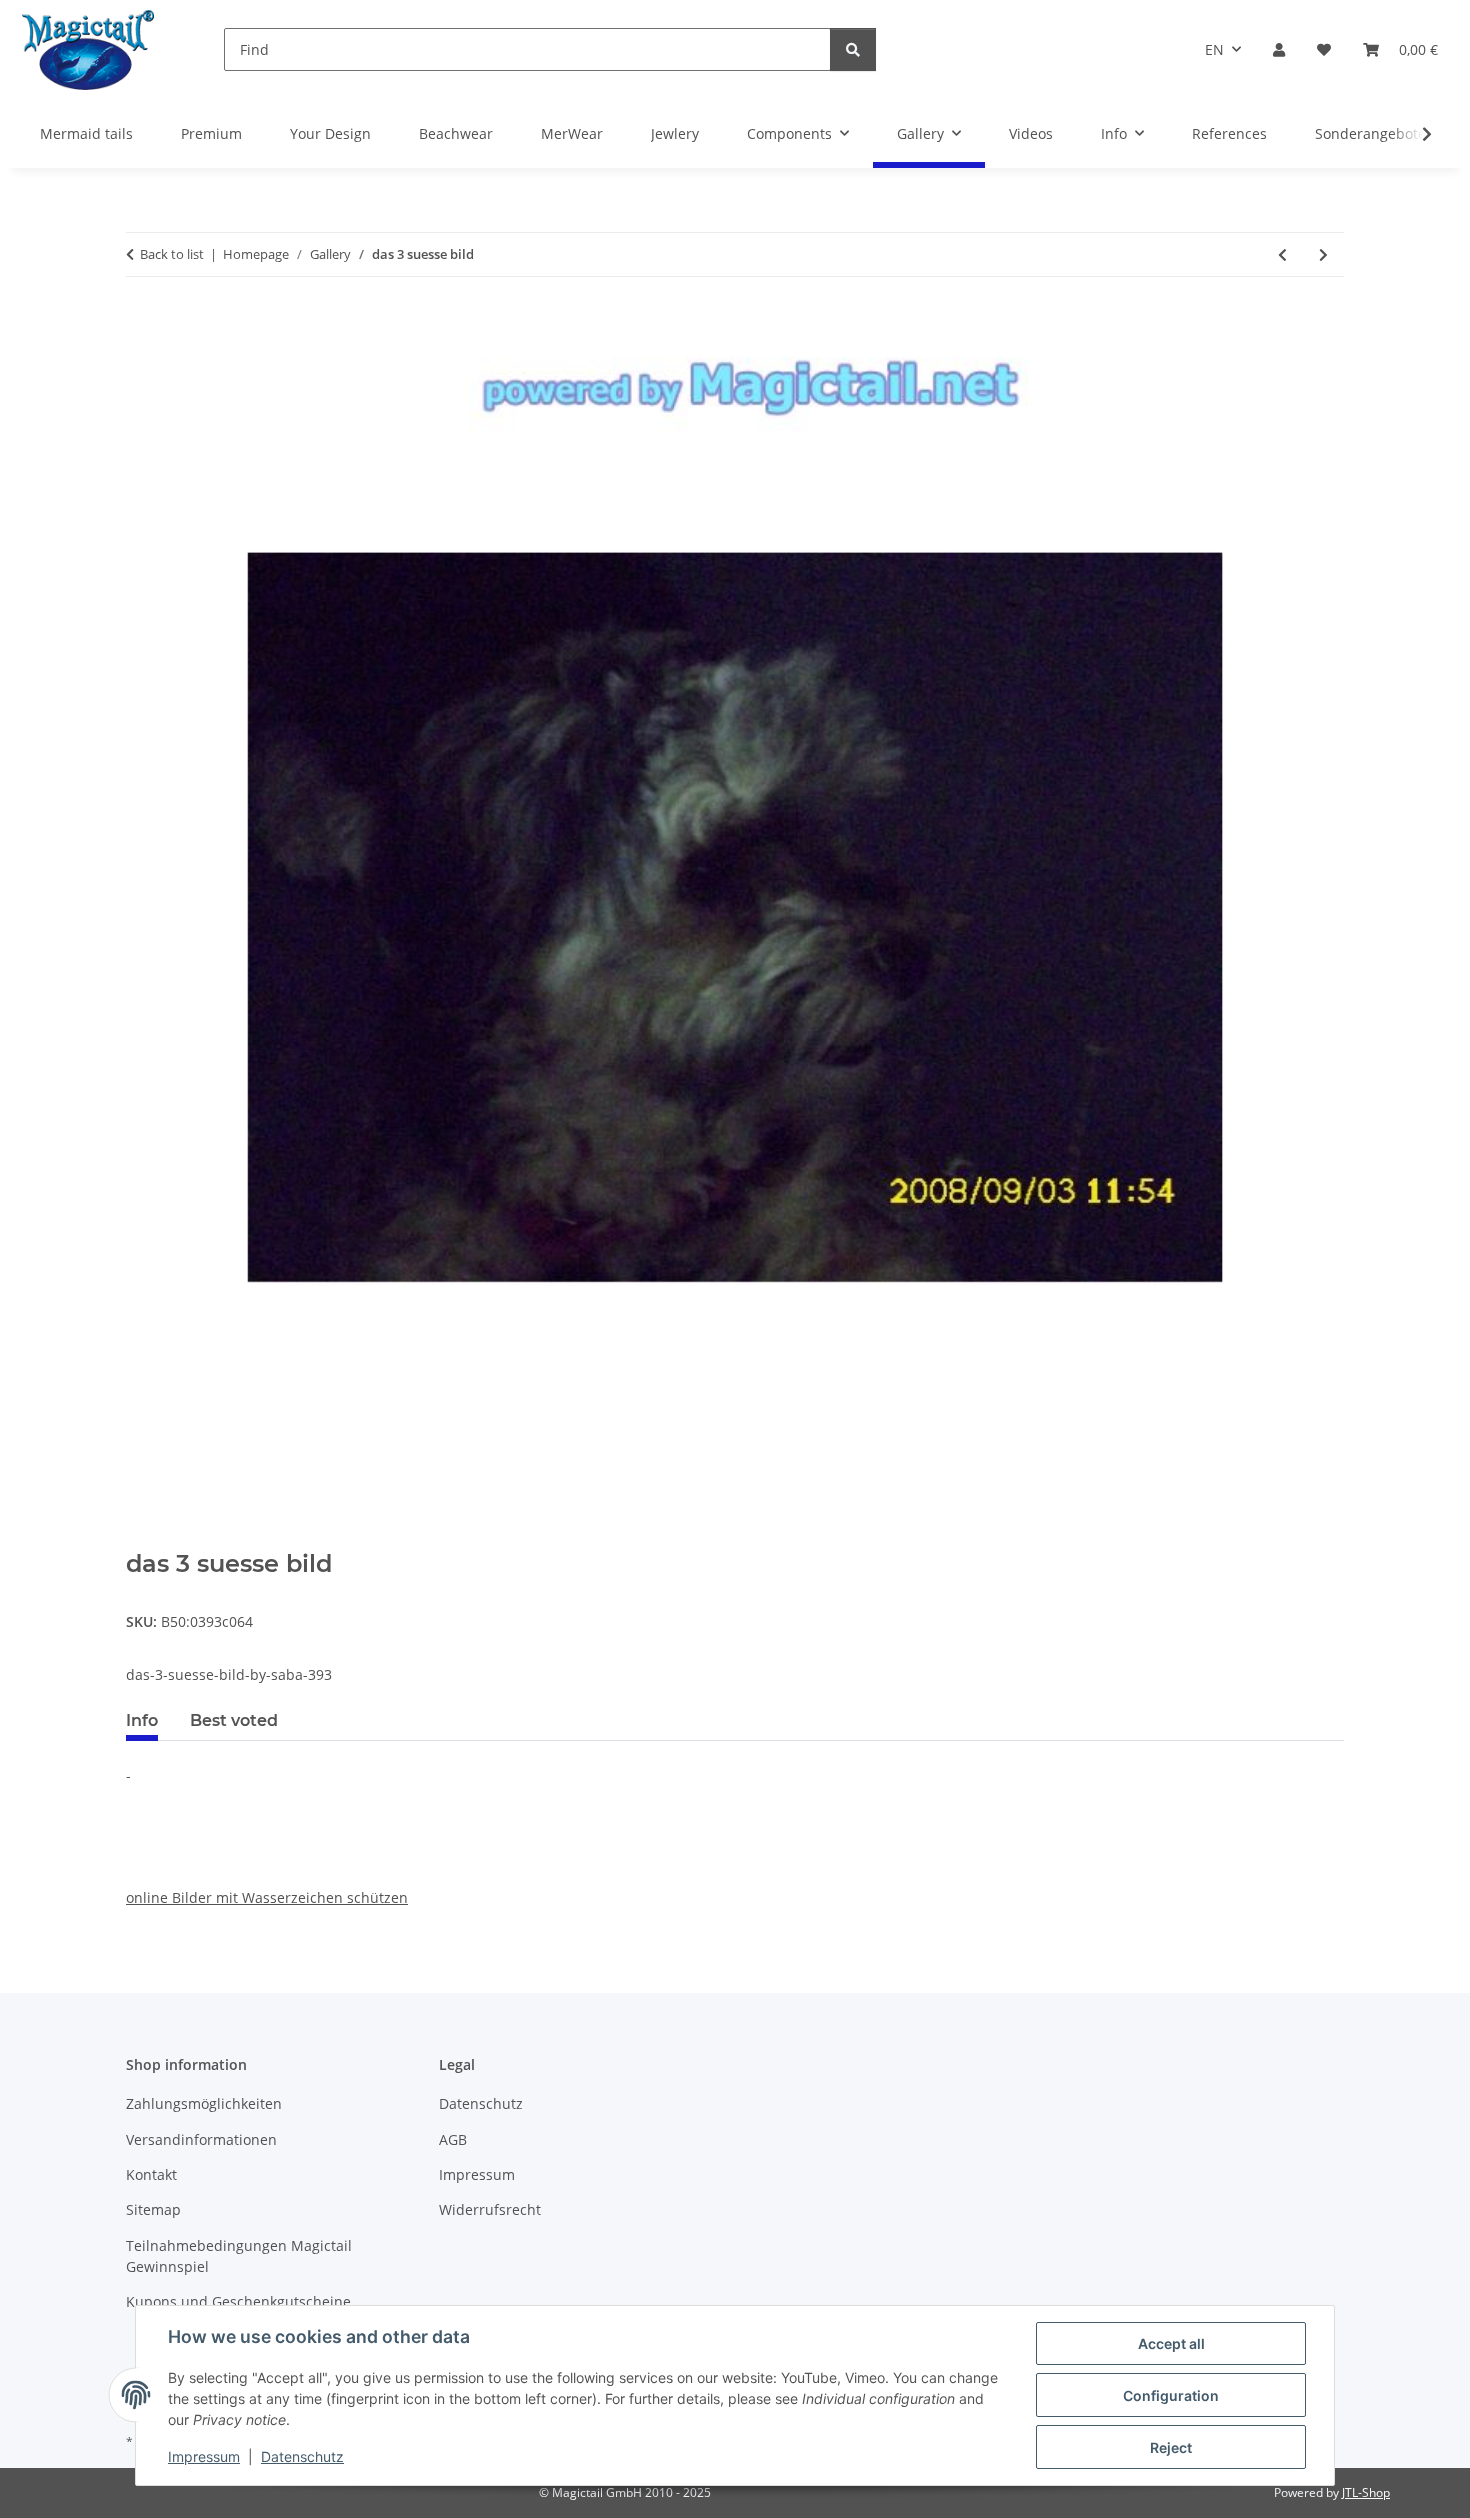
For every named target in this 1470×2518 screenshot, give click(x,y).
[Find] (853, 49)
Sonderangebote (1370, 133)
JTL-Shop (1366, 2492)
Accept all (1171, 2343)
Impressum (204, 2456)
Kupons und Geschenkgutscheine (238, 2301)
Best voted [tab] (234, 1720)
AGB (453, 2139)
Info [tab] (142, 1720)
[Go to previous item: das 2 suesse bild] (1282, 254)
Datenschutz (302, 2456)
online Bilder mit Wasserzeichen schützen (267, 1897)
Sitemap (153, 2209)
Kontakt (151, 2174)
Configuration (1171, 2395)
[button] (1279, 49)
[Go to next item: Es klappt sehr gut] (1323, 254)
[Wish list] (1324, 49)
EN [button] (1214, 49)
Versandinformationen (201, 2139)
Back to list (172, 254)
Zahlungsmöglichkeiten (204, 2103)
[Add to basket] (142, 1539)
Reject (1171, 2447)
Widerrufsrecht (490, 2209)
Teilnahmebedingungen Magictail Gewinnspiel (239, 2256)
